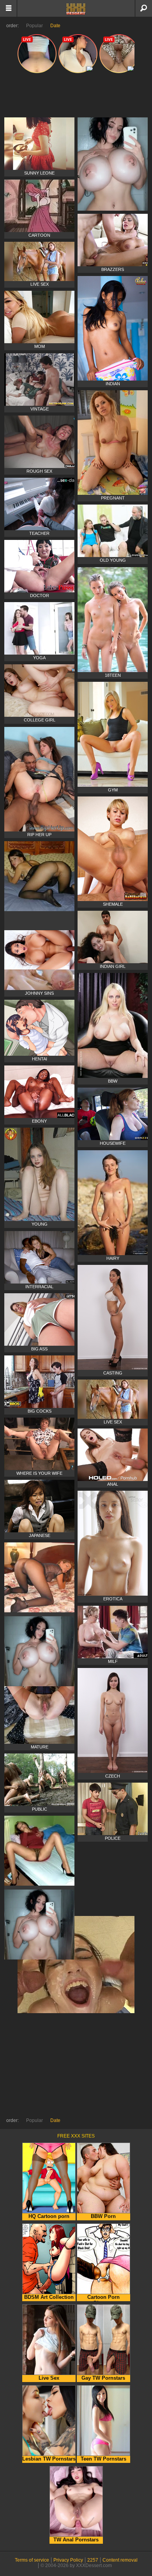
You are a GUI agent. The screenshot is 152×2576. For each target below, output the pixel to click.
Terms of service (32, 2560)
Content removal (120, 2560)
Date (55, 26)
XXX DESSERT (76, 9)
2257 (93, 2560)
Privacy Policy (68, 2560)
